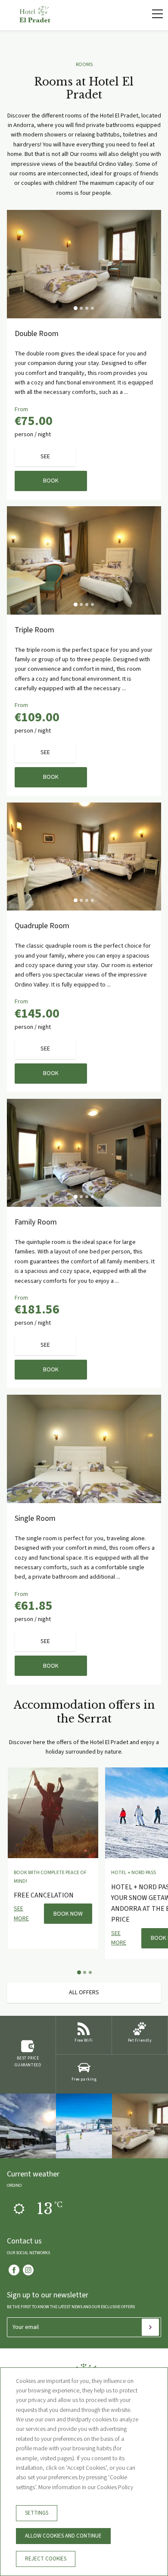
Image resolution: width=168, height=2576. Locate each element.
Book (51, 481)
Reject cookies (46, 2559)
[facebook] (14, 2270)
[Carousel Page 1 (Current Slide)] (76, 308)
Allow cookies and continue (63, 2536)
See (45, 457)
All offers (84, 1992)
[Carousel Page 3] (87, 308)
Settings (37, 2513)
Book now (68, 1914)
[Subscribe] (150, 2327)
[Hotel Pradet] (35, 21)
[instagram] (28, 2270)
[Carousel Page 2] (81, 308)
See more (21, 1913)
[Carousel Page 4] (92, 308)
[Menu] (153, 14)
